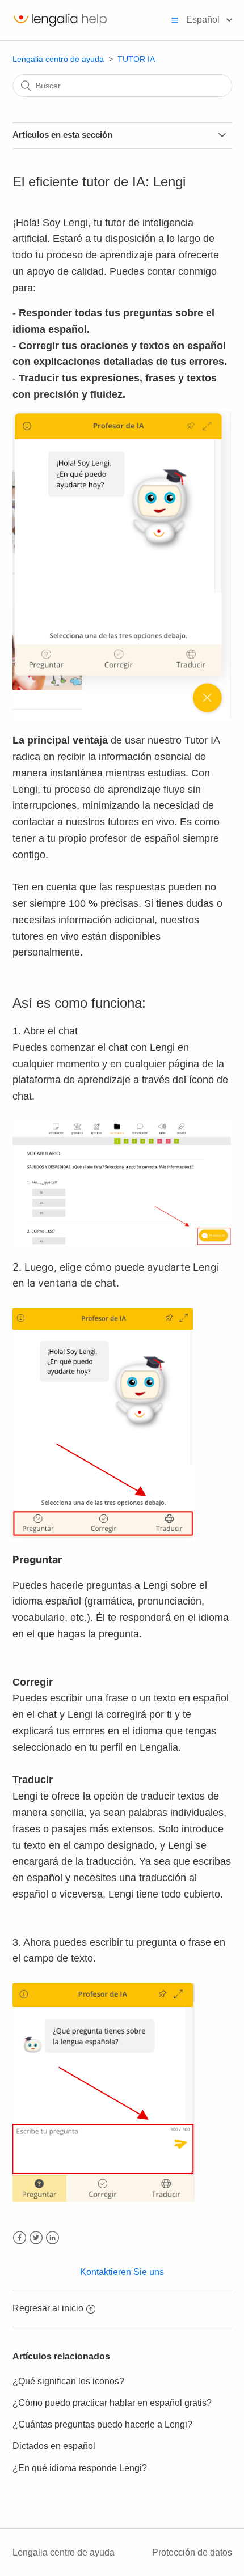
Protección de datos (192, 2552)
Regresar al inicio (48, 2308)
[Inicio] (60, 26)
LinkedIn (52, 2238)
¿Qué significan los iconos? (68, 2381)
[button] (175, 20)
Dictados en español (54, 2446)
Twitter (36, 2238)
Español (204, 20)
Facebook (20, 2238)
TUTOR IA (136, 59)
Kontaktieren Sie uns (122, 2272)
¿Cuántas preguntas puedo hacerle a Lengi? (102, 2424)
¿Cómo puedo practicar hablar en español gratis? (112, 2403)
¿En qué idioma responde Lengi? (80, 2468)
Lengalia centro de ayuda (58, 59)
